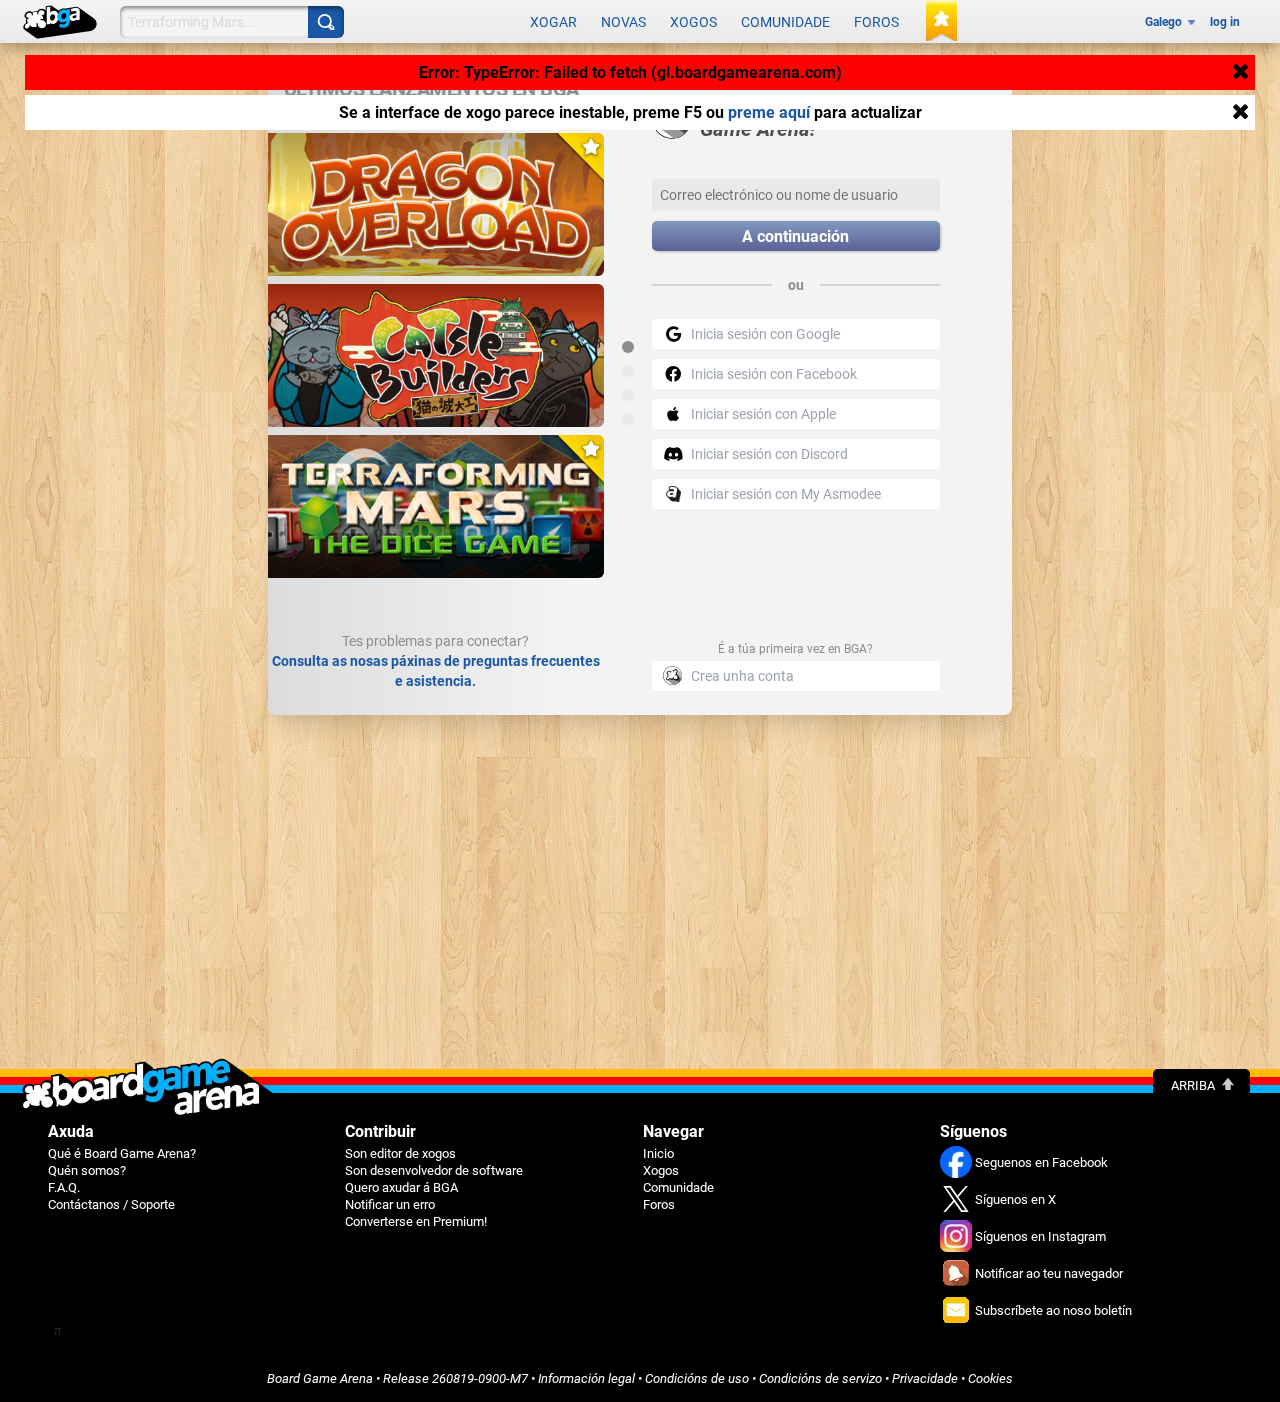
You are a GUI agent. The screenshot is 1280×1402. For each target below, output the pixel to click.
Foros (876, 22)
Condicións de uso (697, 1378)
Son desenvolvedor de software (434, 1170)
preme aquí (769, 112)
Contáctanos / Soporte (111, 1204)
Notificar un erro (390, 1204)
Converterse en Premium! (416, 1221)
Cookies (990, 1378)
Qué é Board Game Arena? (122, 1153)
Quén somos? (87, 1170)
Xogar (553, 22)
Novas (623, 22)
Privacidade (925, 1378)
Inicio (658, 1153)
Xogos (693, 22)
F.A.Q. (64, 1187)
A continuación (795, 236)
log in (1225, 22)
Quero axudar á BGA (401, 1187)
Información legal (586, 1378)
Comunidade (785, 22)
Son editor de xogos (400, 1153)
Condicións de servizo (820, 1378)
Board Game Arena (320, 1378)
